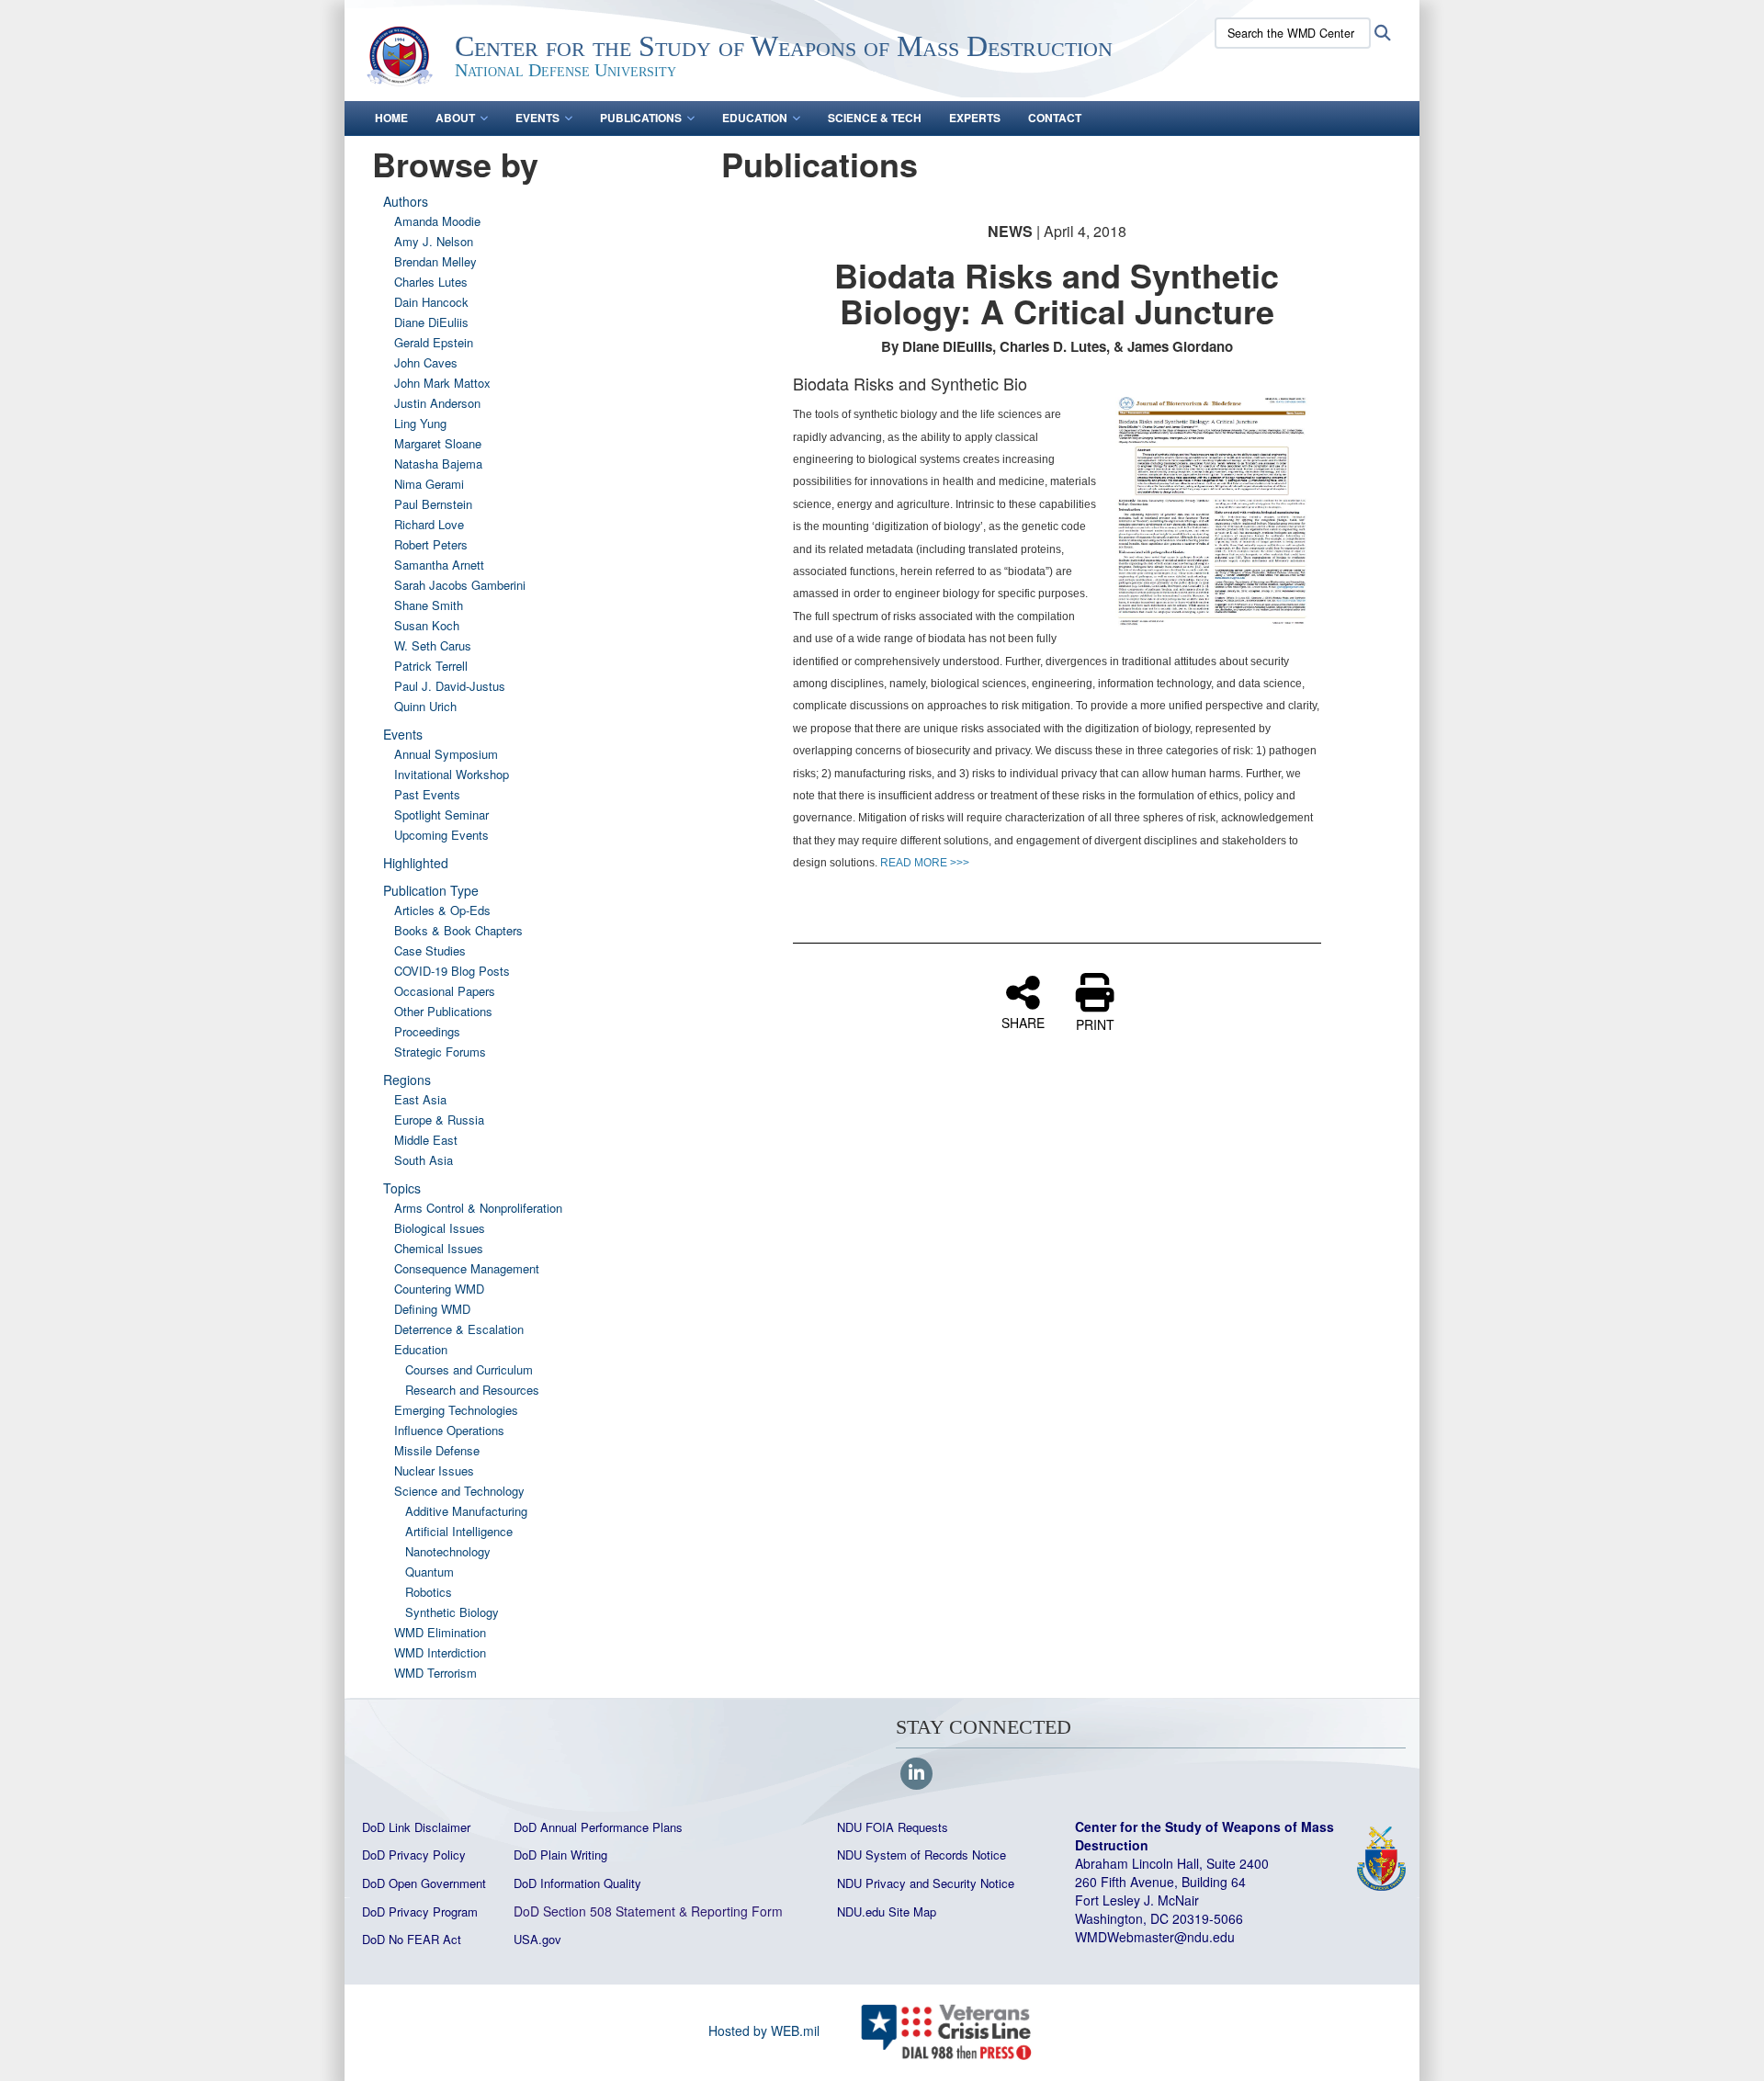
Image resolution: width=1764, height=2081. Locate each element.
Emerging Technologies (456, 1410)
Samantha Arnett (439, 565)
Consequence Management (467, 1268)
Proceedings (427, 1031)
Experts (975, 118)
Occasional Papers (445, 991)
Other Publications (443, 1011)
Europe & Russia (439, 1120)
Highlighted (416, 863)
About (455, 118)
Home (391, 118)
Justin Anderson (437, 403)
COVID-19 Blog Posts (452, 971)
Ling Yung (420, 423)
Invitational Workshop (452, 774)
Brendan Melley (435, 261)
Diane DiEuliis (431, 322)
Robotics (429, 1592)
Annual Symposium (446, 754)
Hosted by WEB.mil (764, 2030)
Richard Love (429, 524)
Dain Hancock (431, 302)
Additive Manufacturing (466, 1511)
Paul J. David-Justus (450, 686)
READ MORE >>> (925, 863)
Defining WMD (432, 1309)
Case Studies (430, 950)
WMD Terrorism (435, 1673)
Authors (406, 201)
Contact (1055, 118)
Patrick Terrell (431, 666)
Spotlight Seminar (441, 814)
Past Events (427, 794)
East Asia (420, 1099)
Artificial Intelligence (459, 1531)
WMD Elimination (440, 1632)
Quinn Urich (425, 706)
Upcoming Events (441, 835)
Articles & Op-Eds (442, 910)
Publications (641, 118)
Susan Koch (427, 625)
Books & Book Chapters (458, 930)
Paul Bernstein (433, 504)
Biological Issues (440, 1228)
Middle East (426, 1140)
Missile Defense (437, 1450)
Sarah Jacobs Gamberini (460, 585)
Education (755, 118)
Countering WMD (439, 1289)
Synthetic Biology (452, 1612)
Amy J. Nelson (434, 241)
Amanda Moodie (437, 221)
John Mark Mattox (442, 383)
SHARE (1023, 1022)
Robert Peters (431, 544)
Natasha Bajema (438, 464)
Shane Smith (429, 605)
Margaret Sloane (438, 443)
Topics (402, 1188)
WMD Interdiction (440, 1652)
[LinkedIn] (916, 1774)
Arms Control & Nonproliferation (478, 1208)
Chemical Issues (439, 1248)
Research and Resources (472, 1390)
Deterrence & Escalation (459, 1329)
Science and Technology (459, 1491)
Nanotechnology (448, 1551)
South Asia (424, 1160)
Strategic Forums (440, 1052)
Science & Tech (875, 118)
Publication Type (431, 890)
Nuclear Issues (434, 1470)
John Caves (426, 362)
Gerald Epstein (434, 342)
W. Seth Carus (433, 645)
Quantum (430, 1572)
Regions (407, 1080)
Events (537, 118)
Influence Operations (449, 1430)
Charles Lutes (431, 282)
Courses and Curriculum (469, 1369)
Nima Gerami (429, 484)
